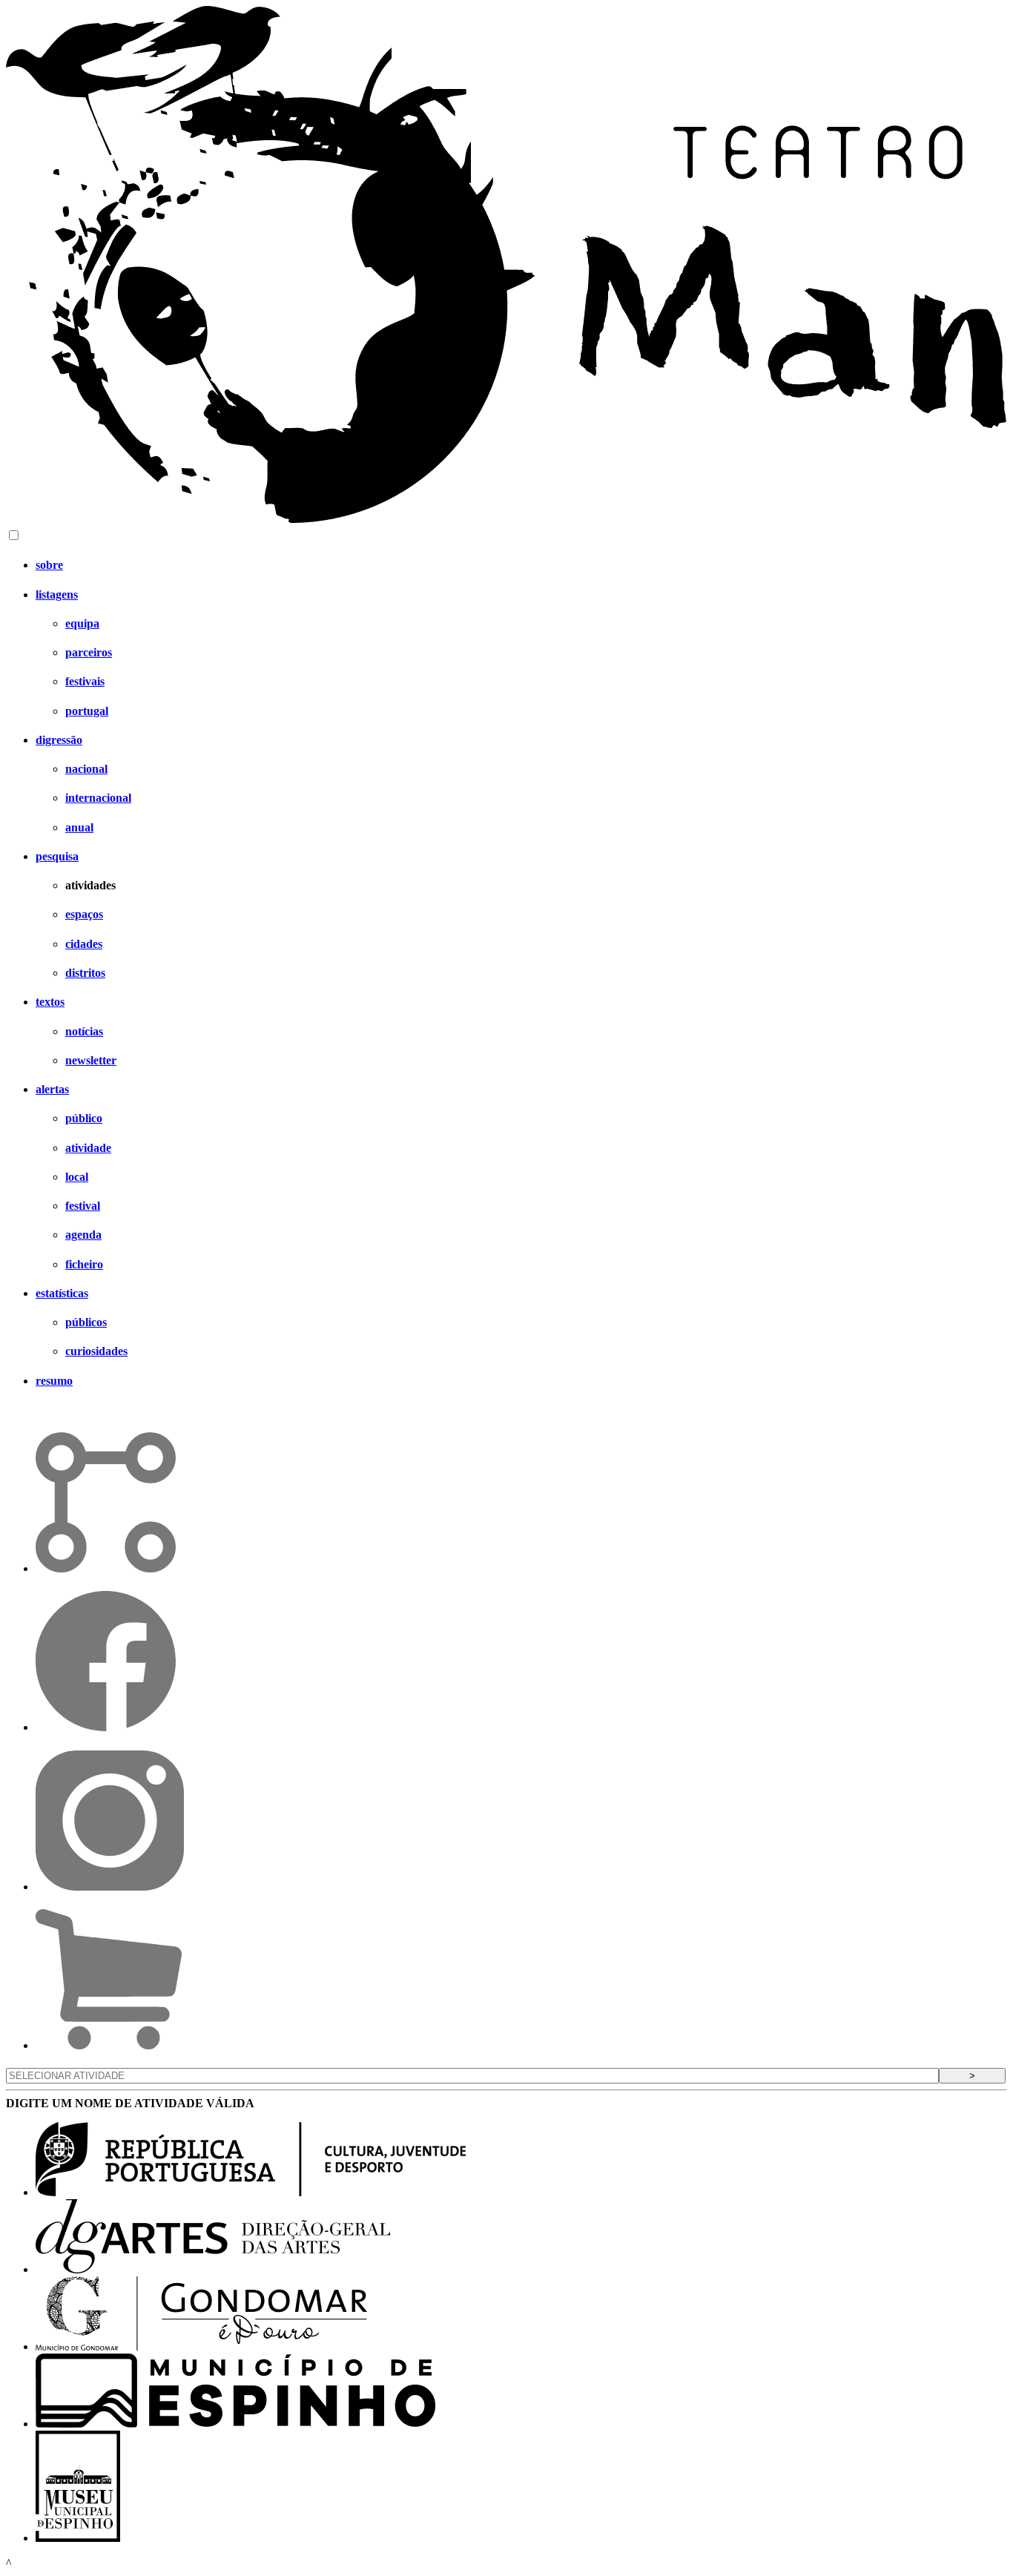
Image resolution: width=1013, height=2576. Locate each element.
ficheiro (84, 1264)
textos (50, 1002)
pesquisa (57, 856)
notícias (84, 1031)
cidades (84, 944)
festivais (85, 681)
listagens (57, 594)
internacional (98, 798)
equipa (82, 623)
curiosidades (96, 1351)
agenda (83, 1235)
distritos (85, 973)
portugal (87, 711)
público (84, 1118)
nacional (86, 769)
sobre (49, 565)
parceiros (89, 652)
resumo (54, 1381)
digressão (59, 740)
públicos (86, 1322)
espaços (84, 914)
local (77, 1177)
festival (83, 1206)
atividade (88, 1148)
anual (79, 827)
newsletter (91, 1060)
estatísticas (62, 1293)
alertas (52, 1089)
